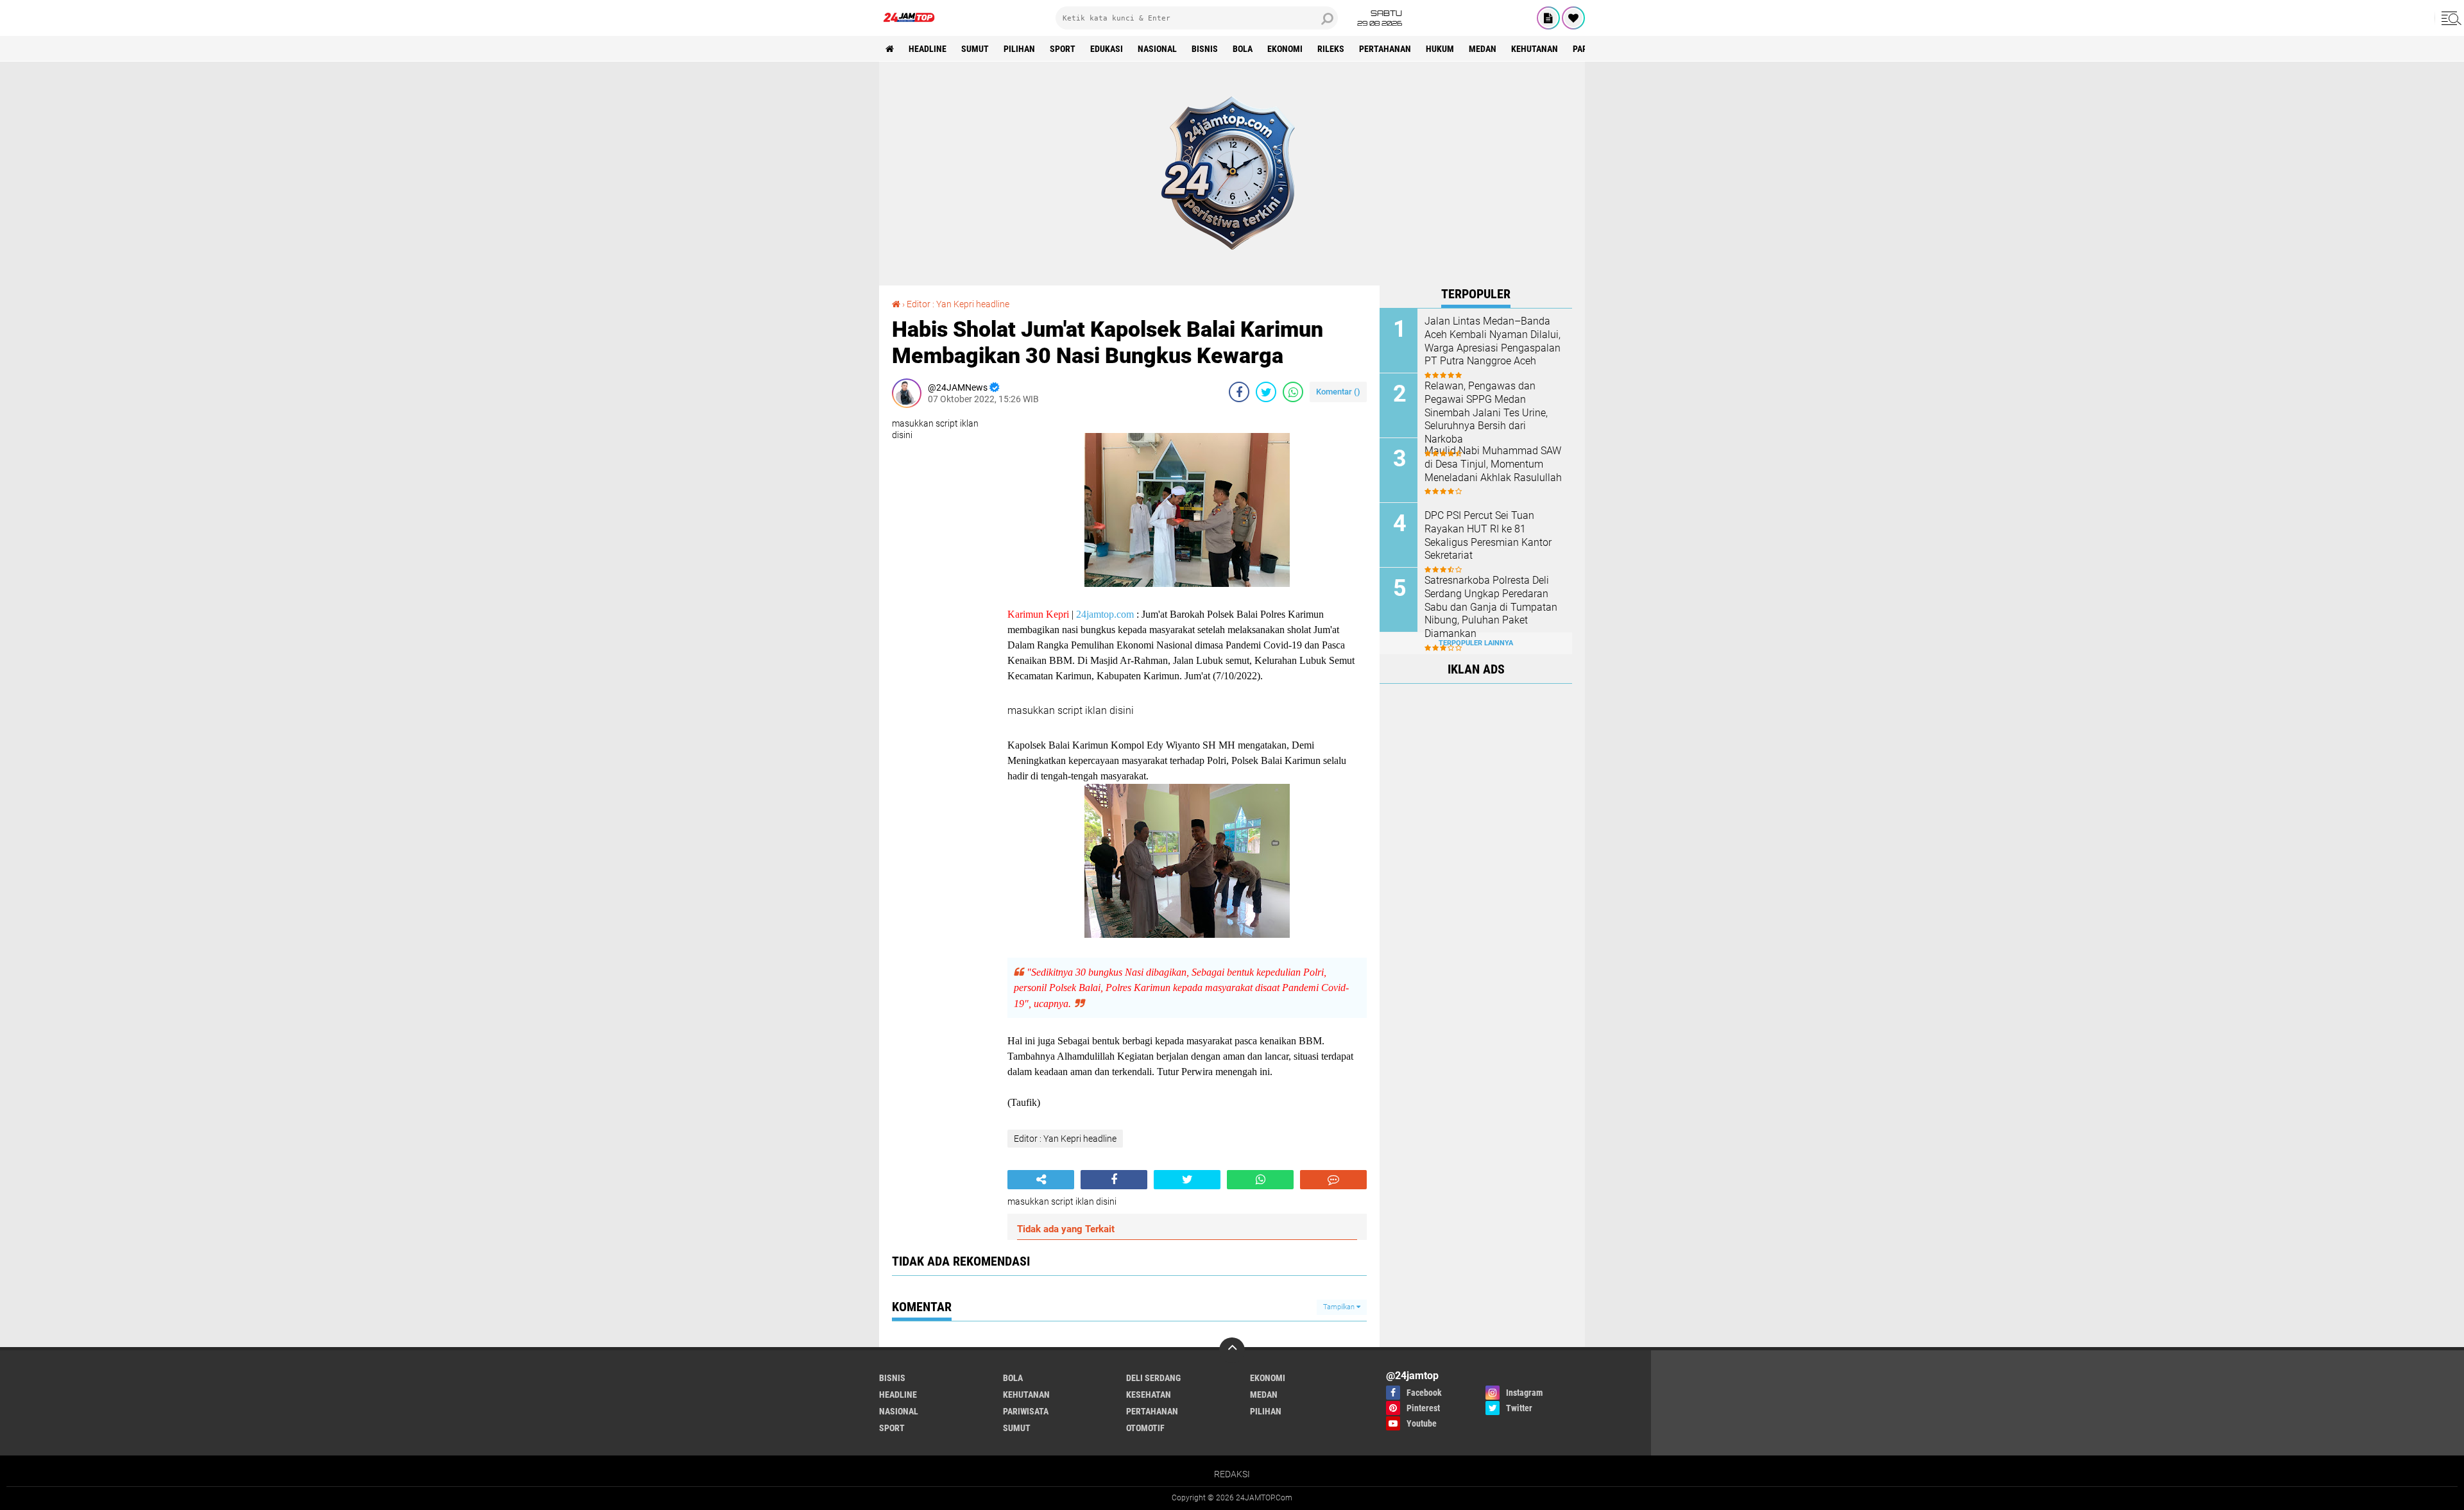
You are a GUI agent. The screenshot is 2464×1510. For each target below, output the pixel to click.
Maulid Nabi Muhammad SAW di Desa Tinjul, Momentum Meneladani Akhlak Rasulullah (1493, 464)
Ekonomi (1285, 49)
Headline (928, 49)
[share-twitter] (1266, 392)
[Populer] (1573, 18)
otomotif (1145, 1428)
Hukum (1440, 49)
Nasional (1157, 49)
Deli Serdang (1153, 1378)
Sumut (975, 49)
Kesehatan (1149, 1395)
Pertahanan (1385, 49)
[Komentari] (1333, 1180)
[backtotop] (1232, 1350)
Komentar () (1338, 392)
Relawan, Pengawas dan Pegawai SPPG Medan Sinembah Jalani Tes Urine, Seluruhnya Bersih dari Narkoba (1486, 412)
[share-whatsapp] (1293, 392)
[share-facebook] (1239, 392)
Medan (1483, 49)
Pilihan (1019, 49)
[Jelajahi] (2449, 18)
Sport (1063, 49)
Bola (1243, 49)
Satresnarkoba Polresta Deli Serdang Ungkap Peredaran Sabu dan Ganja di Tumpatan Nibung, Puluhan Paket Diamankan (1491, 607)
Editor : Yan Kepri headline (958, 304)
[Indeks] (1548, 18)
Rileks (1331, 49)
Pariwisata (1026, 1411)
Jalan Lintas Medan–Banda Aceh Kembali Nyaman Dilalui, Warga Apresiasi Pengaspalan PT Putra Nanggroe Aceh (1493, 341)
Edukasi (1107, 49)
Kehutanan (1535, 49)
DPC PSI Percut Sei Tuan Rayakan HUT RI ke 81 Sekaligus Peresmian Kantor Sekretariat (1488, 535)
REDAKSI (1232, 1474)
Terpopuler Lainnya (1476, 643)
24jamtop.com (1105, 614)
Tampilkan (1340, 1307)
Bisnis (1205, 49)
